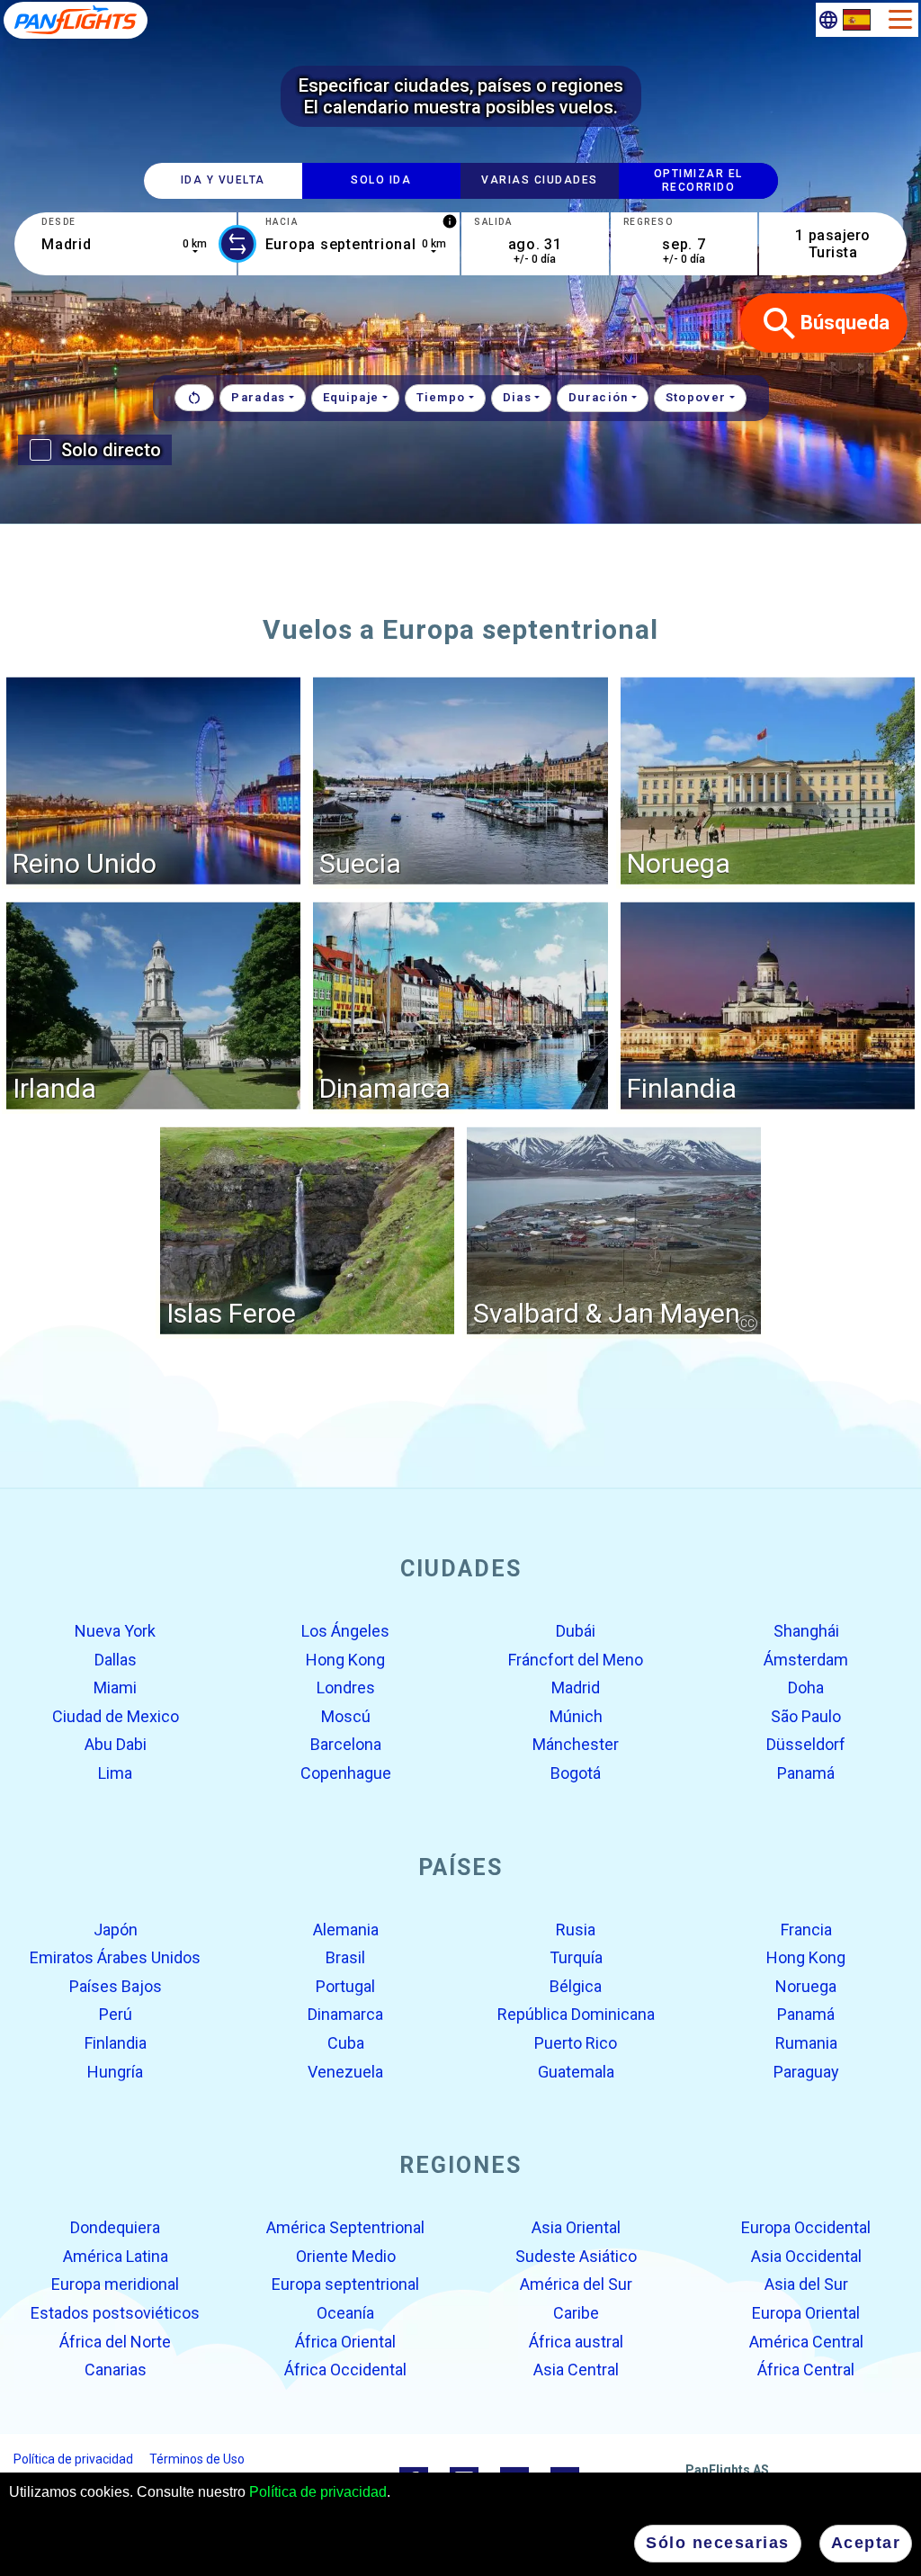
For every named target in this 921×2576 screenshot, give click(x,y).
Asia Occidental (806, 2256)
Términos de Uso (197, 2458)
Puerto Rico (576, 2043)
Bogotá (576, 1773)
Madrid (576, 1687)
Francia (806, 1929)
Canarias (116, 2370)
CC (747, 1323)
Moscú (346, 1716)
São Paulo (806, 1716)
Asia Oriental (576, 2227)
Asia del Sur (806, 2284)
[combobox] (125, 244)
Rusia (576, 1929)
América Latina (116, 2256)
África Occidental (345, 2370)
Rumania (806, 2043)
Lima (115, 1773)
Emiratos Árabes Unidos (115, 1957)
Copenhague (346, 1773)
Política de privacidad (318, 2492)
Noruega (806, 1986)
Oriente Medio (346, 2256)
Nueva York (115, 1631)
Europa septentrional (345, 2284)
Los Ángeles (345, 1631)
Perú (116, 2014)
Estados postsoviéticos (115, 2313)
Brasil (345, 1957)
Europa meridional (115, 2284)
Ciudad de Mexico (116, 1716)
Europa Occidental (806, 2227)
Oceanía (345, 2313)
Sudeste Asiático (576, 2256)
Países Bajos (116, 1986)
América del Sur (576, 2284)
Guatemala (576, 2071)
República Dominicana (576, 2014)
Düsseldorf (806, 1744)
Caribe (576, 2313)
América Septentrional (345, 2227)
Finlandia (116, 2043)
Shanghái (806, 1631)
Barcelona (346, 1744)
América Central (806, 2341)
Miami (115, 1687)
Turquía (576, 1957)
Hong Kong (345, 1659)
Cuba (346, 2043)
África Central (806, 2370)
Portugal (345, 1986)
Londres (346, 1687)
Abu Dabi (116, 1744)
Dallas (116, 1659)
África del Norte (115, 2341)
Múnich (576, 1716)
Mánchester (576, 1744)
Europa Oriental (806, 2313)
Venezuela (345, 2071)
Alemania (346, 1929)
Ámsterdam (806, 1659)
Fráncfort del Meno (576, 1659)
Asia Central (576, 2370)
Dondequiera (115, 2227)
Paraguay (806, 2071)
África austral (576, 2341)
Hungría (115, 2071)
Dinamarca (345, 2014)
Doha (806, 1687)
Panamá (806, 1773)
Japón (116, 1929)
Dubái (576, 1631)
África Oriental (345, 2341)
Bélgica (576, 1986)
